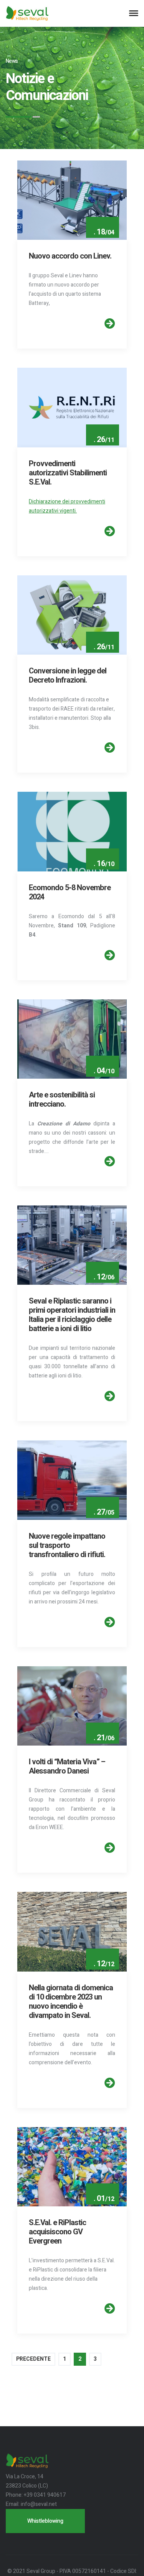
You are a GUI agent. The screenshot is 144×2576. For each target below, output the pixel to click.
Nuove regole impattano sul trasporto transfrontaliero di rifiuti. (67, 1545)
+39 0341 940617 (45, 2495)
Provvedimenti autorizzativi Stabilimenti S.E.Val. (68, 473)
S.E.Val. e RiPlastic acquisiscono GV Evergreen (57, 2232)
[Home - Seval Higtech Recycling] (27, 13)
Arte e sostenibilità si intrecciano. (62, 1100)
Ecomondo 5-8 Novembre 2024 (70, 892)
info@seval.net (39, 2504)
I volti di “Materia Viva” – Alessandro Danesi (67, 1766)
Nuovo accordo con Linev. (70, 256)
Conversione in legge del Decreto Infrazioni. (68, 676)
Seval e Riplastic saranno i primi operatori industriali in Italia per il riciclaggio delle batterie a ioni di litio (72, 1315)
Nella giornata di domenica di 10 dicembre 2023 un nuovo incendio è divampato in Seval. (71, 2002)
